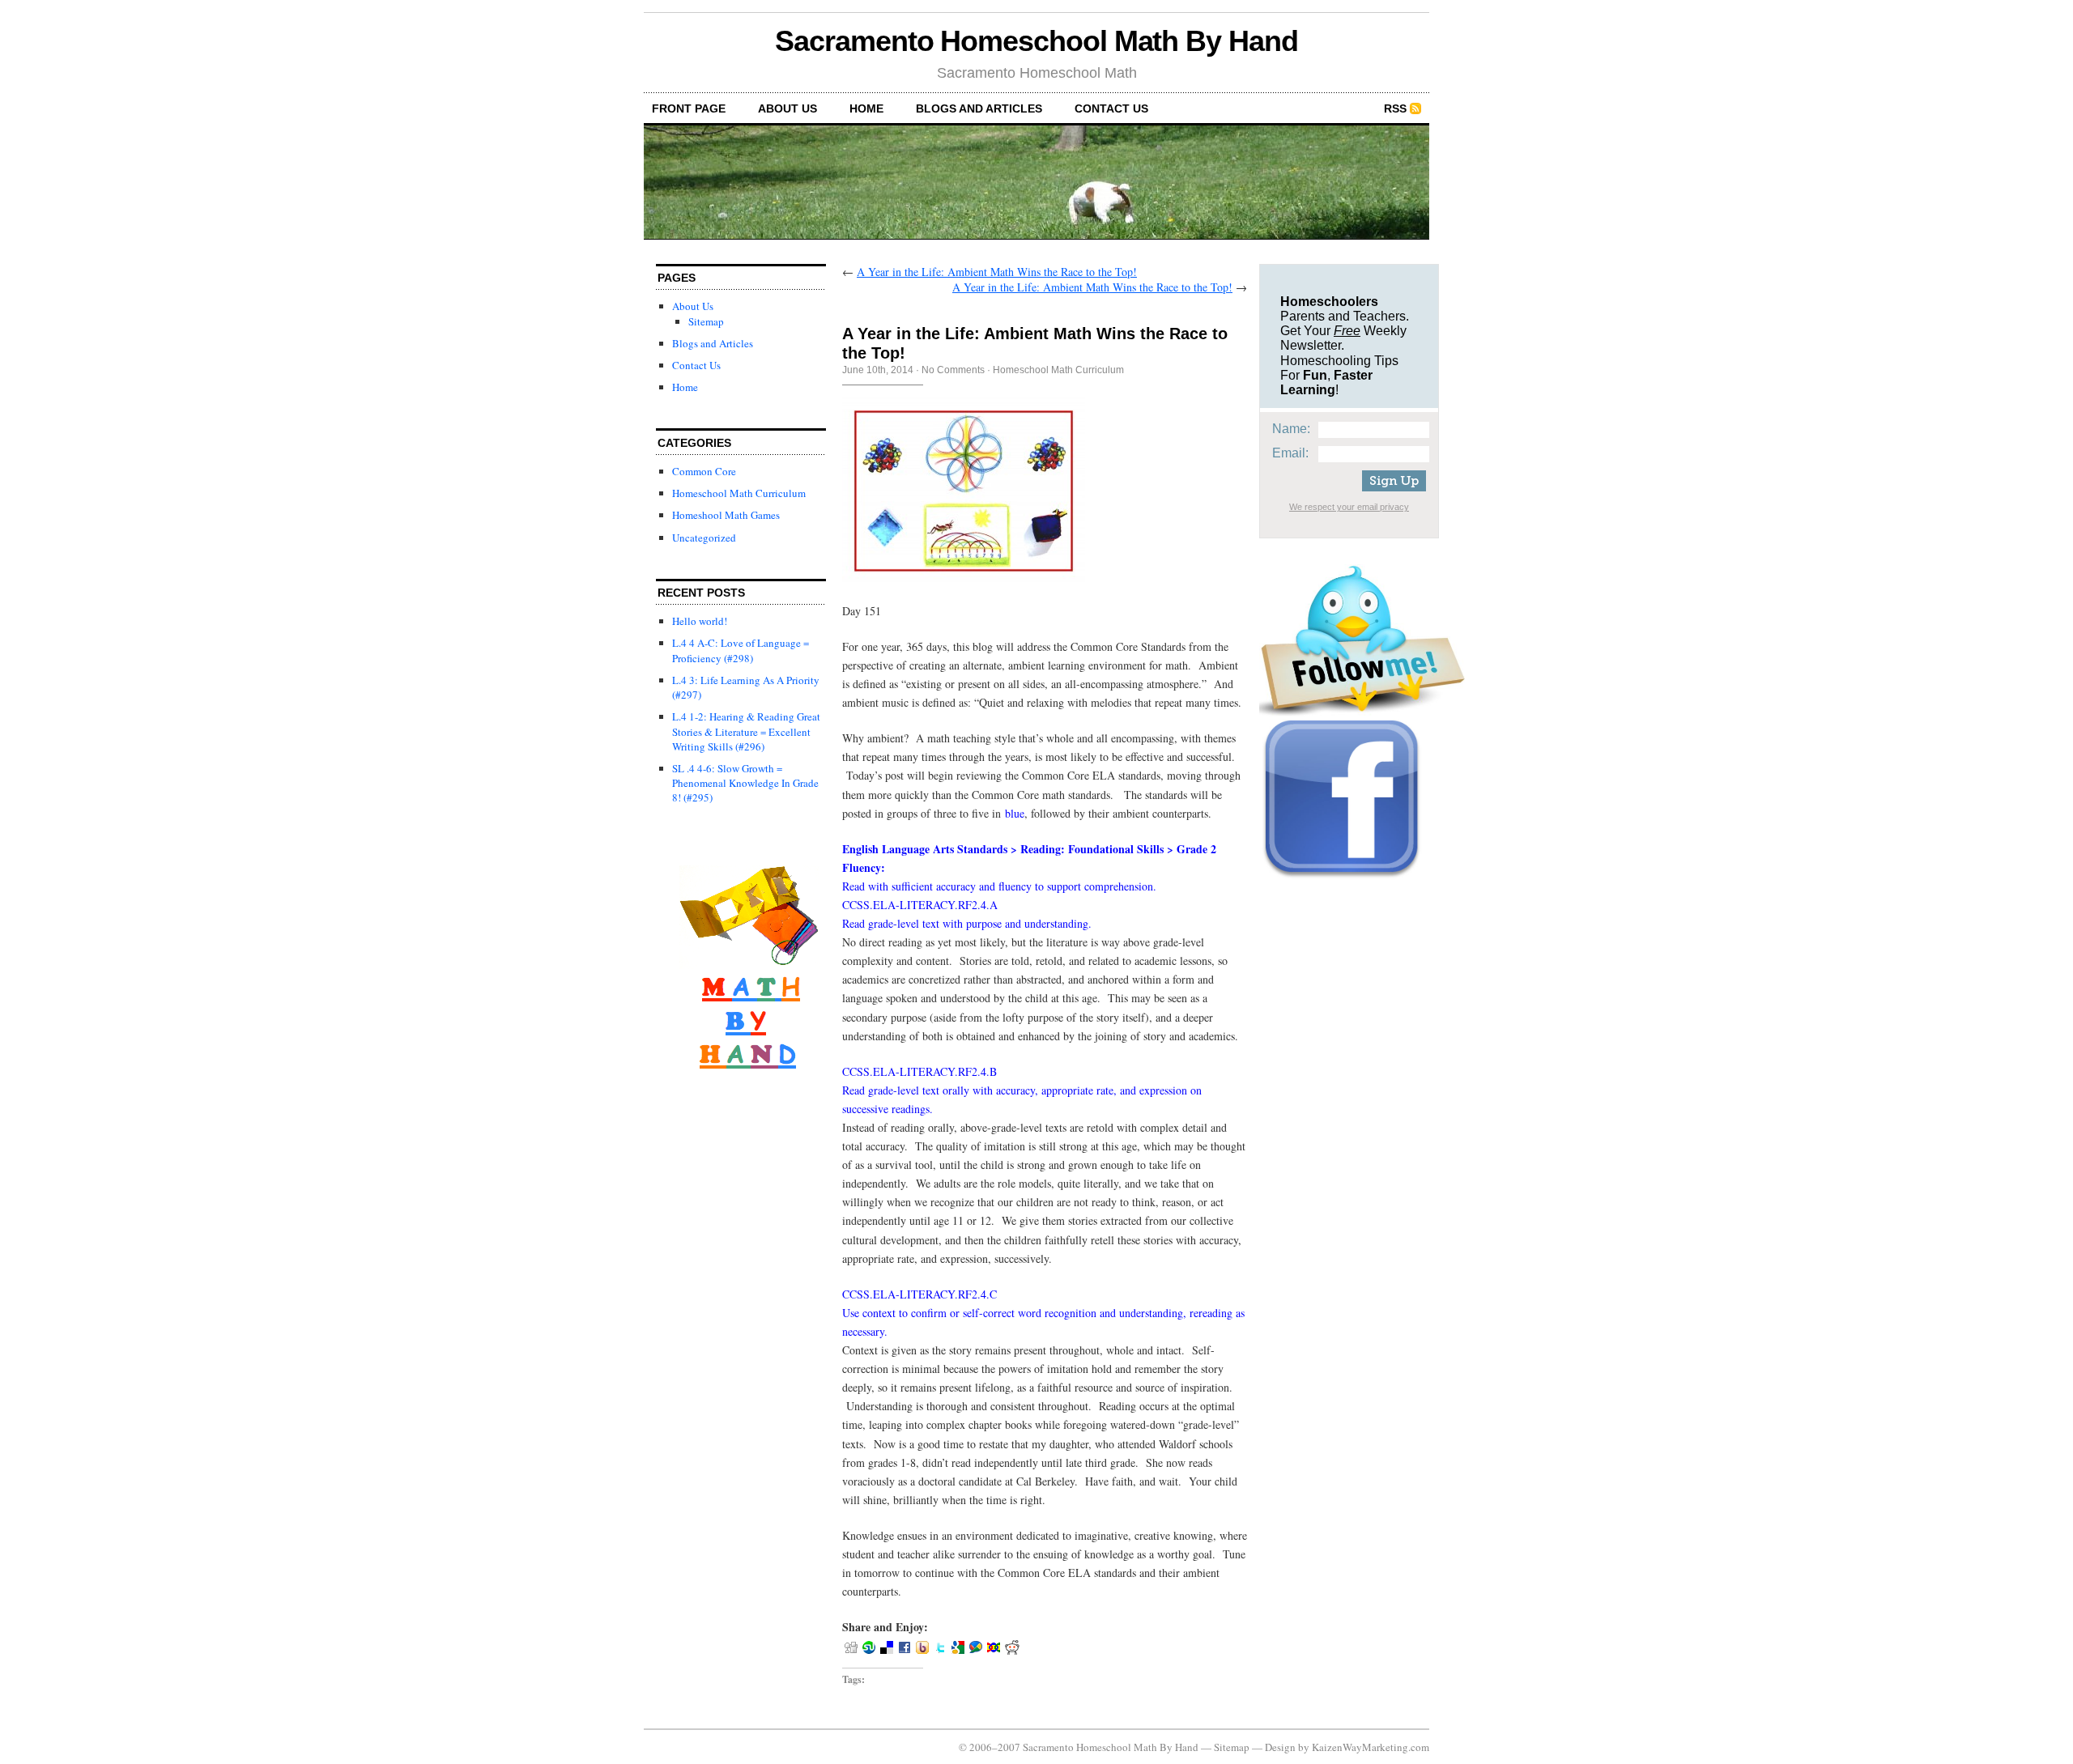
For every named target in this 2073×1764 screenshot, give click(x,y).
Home (866, 108)
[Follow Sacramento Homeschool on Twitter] (1362, 712)
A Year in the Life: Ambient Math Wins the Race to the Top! (997, 272)
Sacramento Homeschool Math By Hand (1036, 41)
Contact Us (1111, 108)
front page (689, 108)
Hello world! (700, 621)
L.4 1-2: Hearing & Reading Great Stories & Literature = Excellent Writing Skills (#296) (746, 731)
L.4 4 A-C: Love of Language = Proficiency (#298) (741, 650)
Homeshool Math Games (726, 515)
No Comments (953, 370)
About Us (787, 108)
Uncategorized (704, 538)
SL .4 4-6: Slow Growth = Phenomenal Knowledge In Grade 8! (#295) (745, 783)
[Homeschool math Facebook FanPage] (1342, 878)
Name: (1291, 429)
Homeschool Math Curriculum (739, 493)
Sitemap (706, 321)
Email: (1290, 453)
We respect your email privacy (1349, 507)
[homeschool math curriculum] (748, 1102)
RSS (1395, 108)
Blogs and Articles (979, 108)
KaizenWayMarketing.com (1371, 1747)
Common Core (704, 471)
